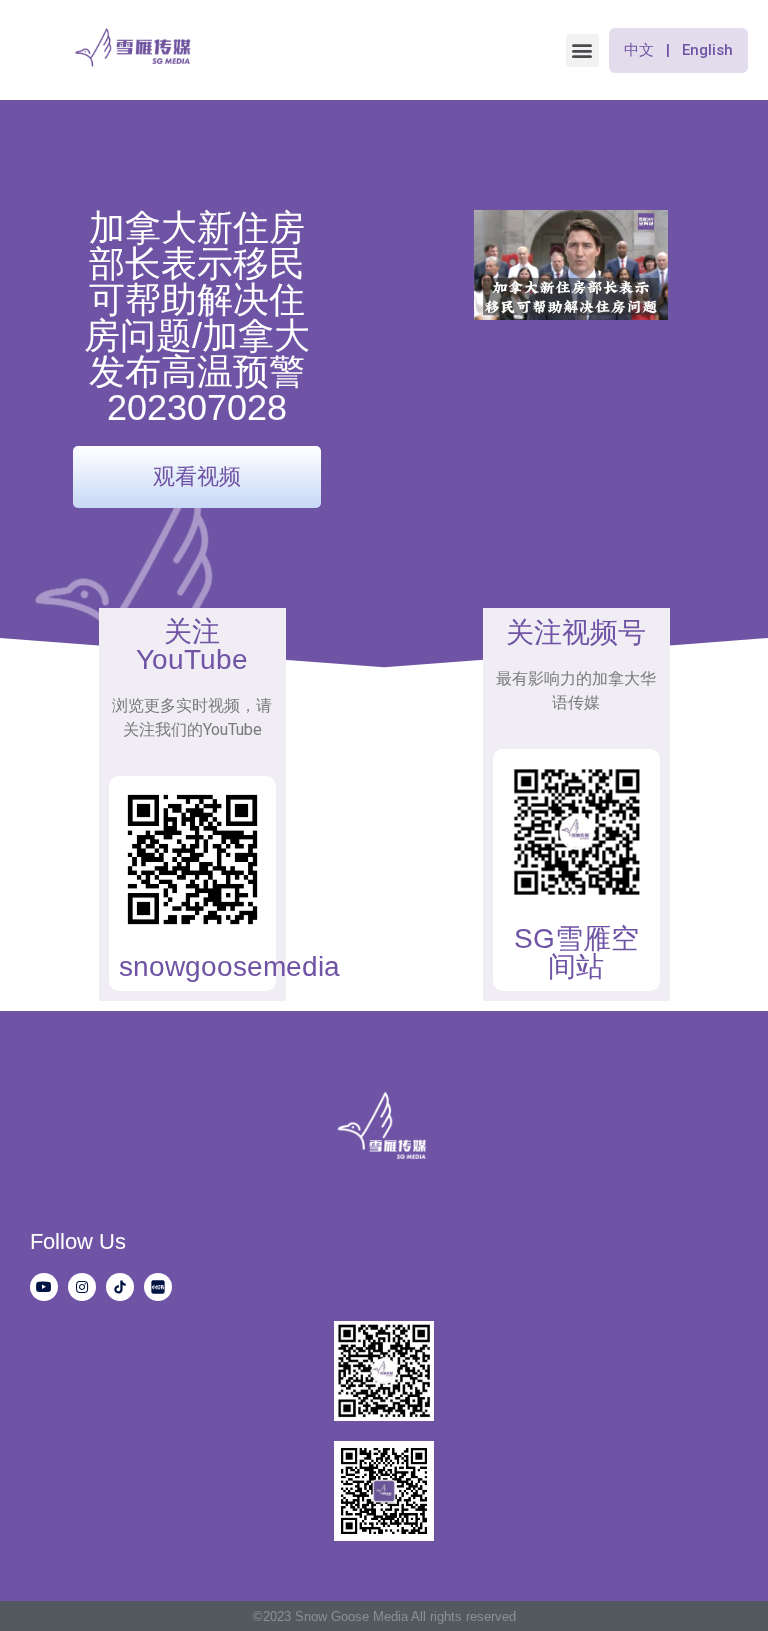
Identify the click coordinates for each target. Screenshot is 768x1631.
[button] (582, 50)
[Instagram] (82, 1287)
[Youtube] (44, 1287)
